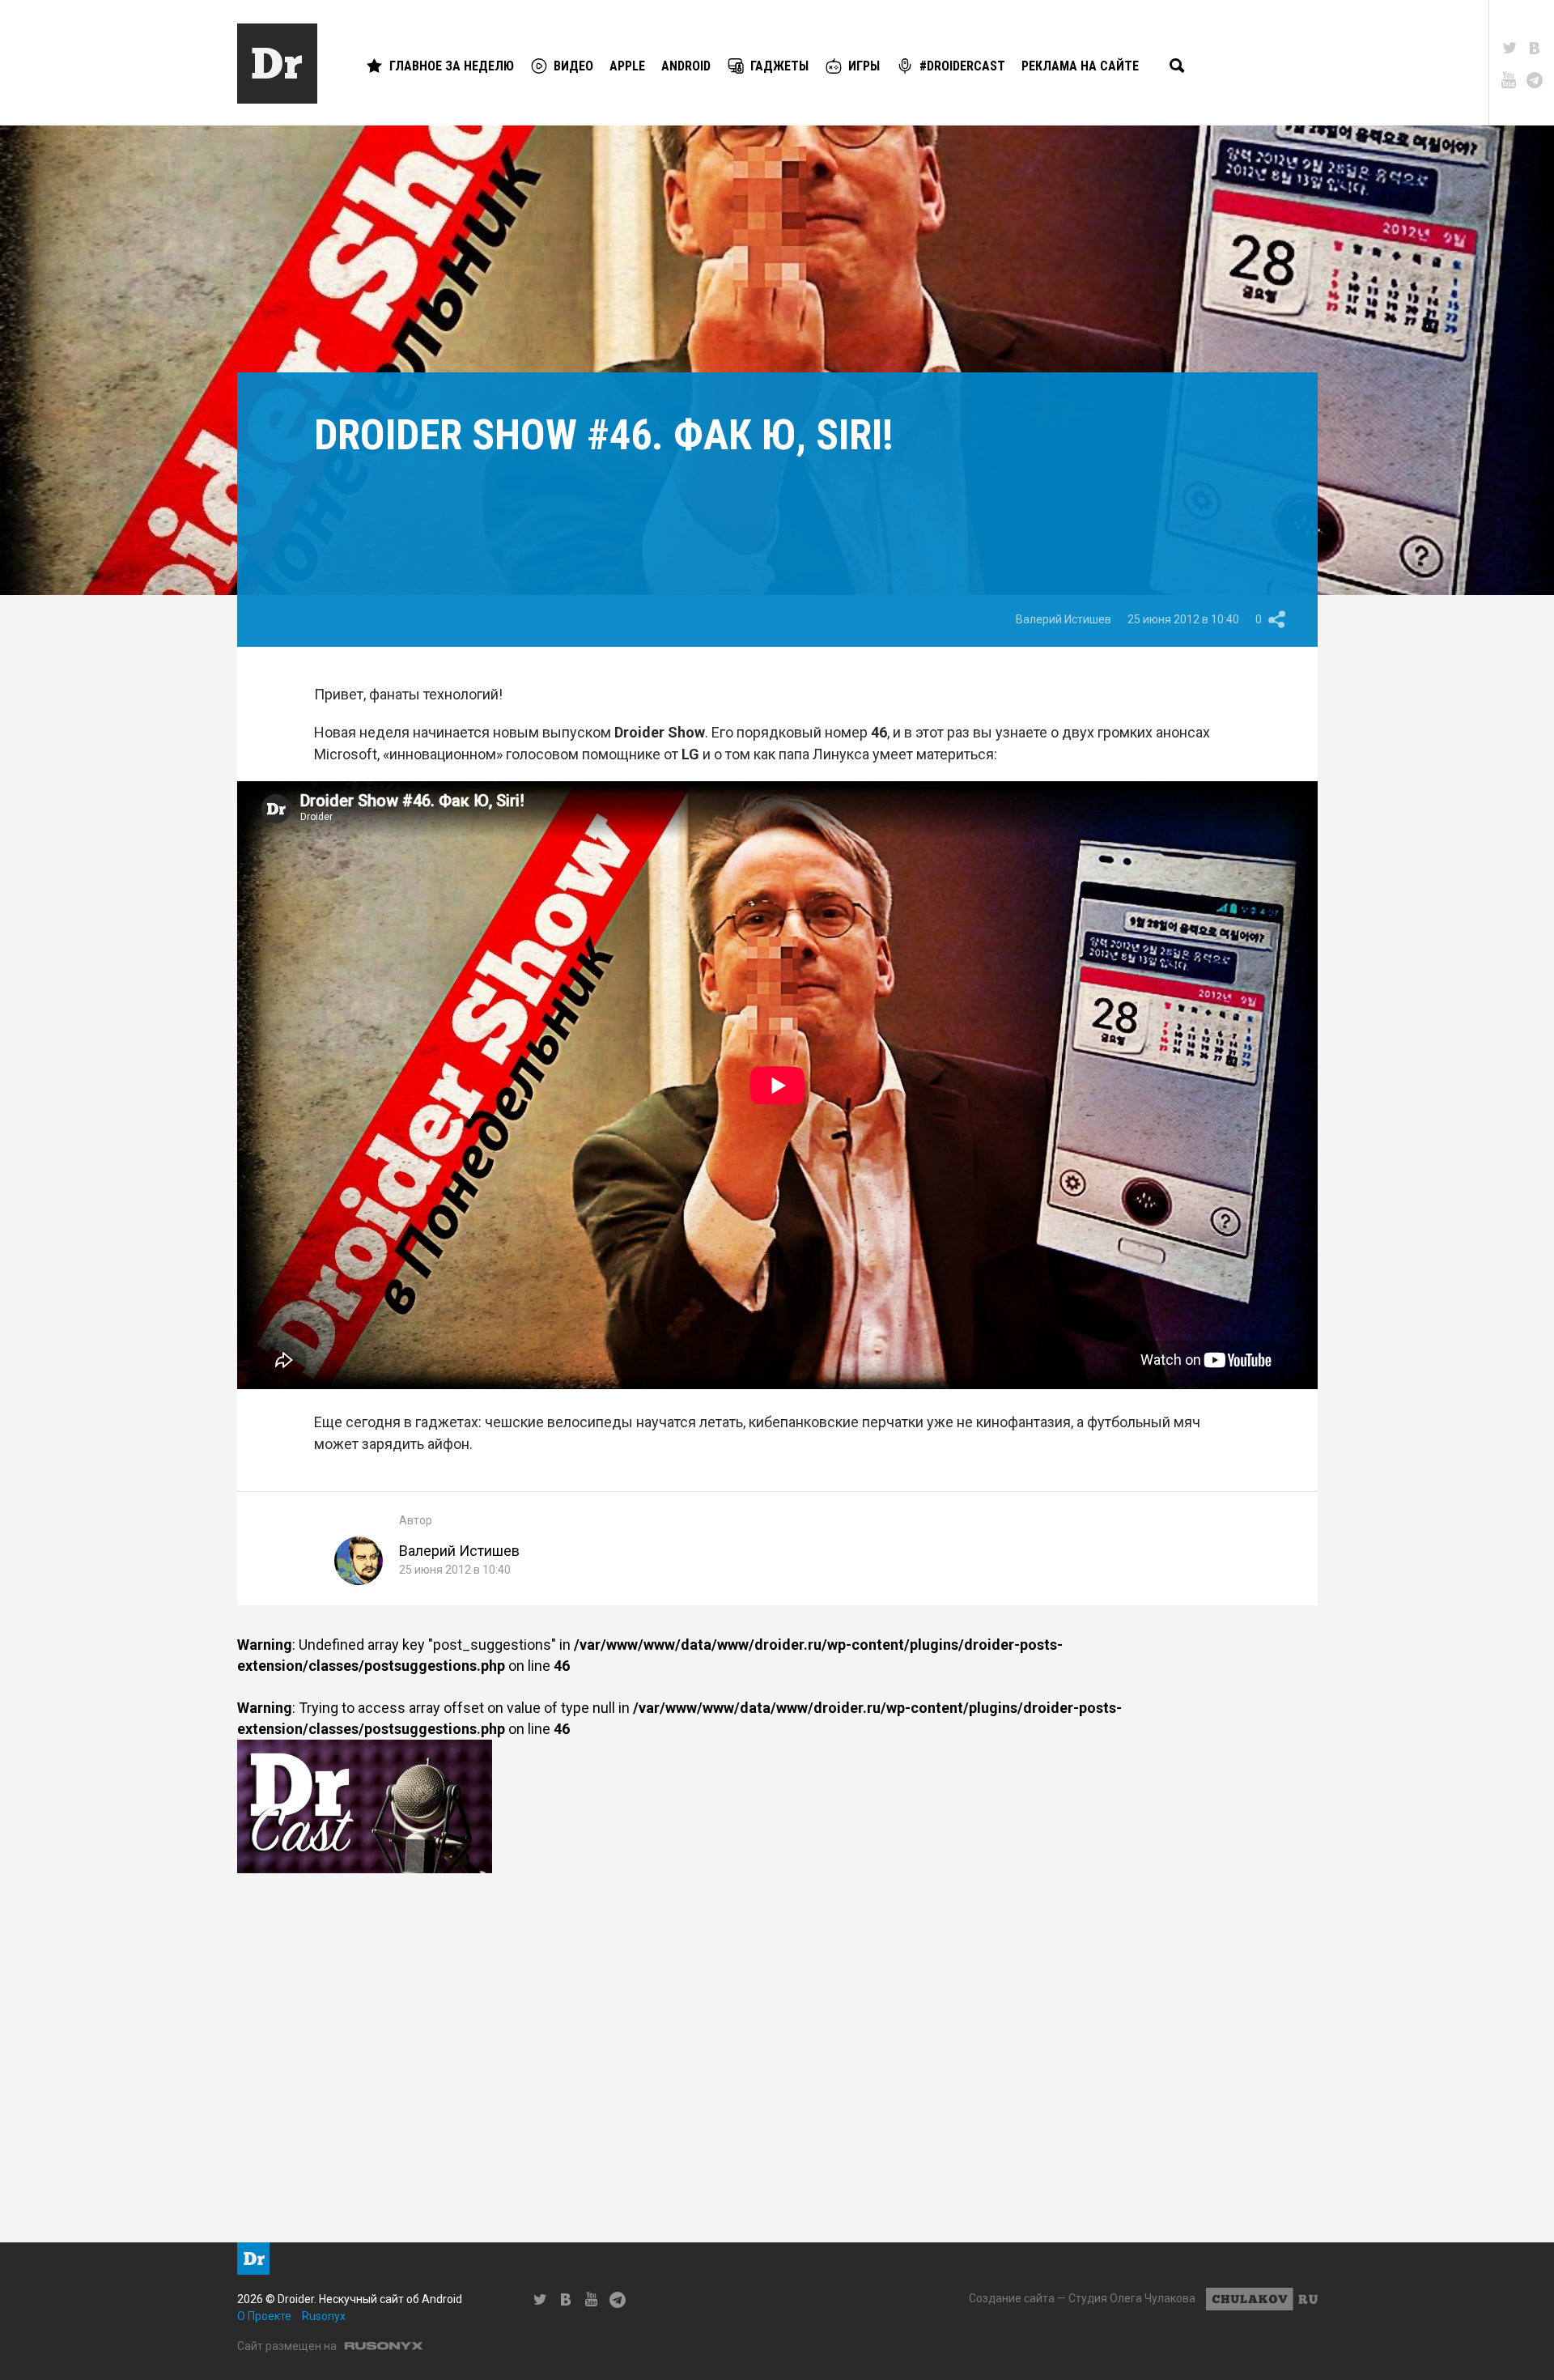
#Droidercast (962, 66)
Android (686, 66)
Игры (864, 66)
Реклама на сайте (1080, 66)
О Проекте (264, 2316)
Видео (573, 66)
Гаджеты (779, 66)
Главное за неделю (452, 66)
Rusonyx (324, 2316)
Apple (627, 66)
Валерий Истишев (1064, 619)
